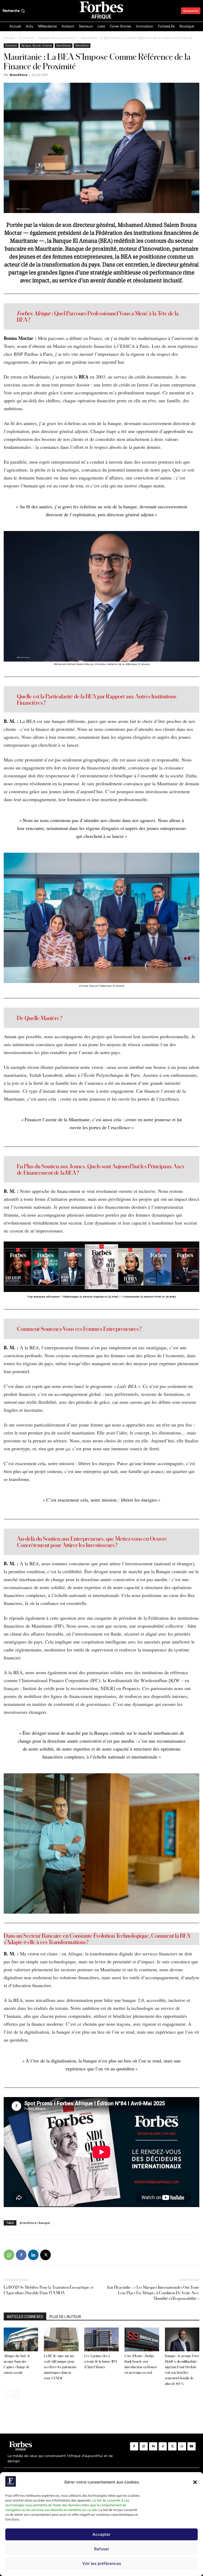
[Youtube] (192, 2446)
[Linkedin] (33, 2255)
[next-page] (15, 2394)
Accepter (101, 2534)
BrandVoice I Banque (35, 2223)
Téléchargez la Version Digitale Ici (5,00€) (90, 1297)
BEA (84, 377)
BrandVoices (64, 45)
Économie (27, 38)
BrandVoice (82, 45)
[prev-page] (7, 2394)
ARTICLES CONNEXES (25, 2317)
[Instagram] (144, 2446)
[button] (195, 2482)
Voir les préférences (102, 2563)
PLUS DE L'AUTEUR (65, 2317)
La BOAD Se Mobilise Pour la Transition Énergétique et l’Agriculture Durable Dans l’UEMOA (49, 2290)
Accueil (9, 38)
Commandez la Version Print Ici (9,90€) (150, 1297)
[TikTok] (163, 2446)
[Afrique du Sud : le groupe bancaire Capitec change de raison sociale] (21, 2339)
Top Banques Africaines (43, 1297)
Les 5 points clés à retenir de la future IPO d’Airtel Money (101, 2361)
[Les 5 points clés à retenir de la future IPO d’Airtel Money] (101, 2339)
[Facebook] (21, 2255)
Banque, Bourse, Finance (58, 38)
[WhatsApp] (9, 2255)
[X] (45, 2255)
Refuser (102, 2549)
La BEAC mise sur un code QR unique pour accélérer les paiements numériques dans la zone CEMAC (60, 2367)
